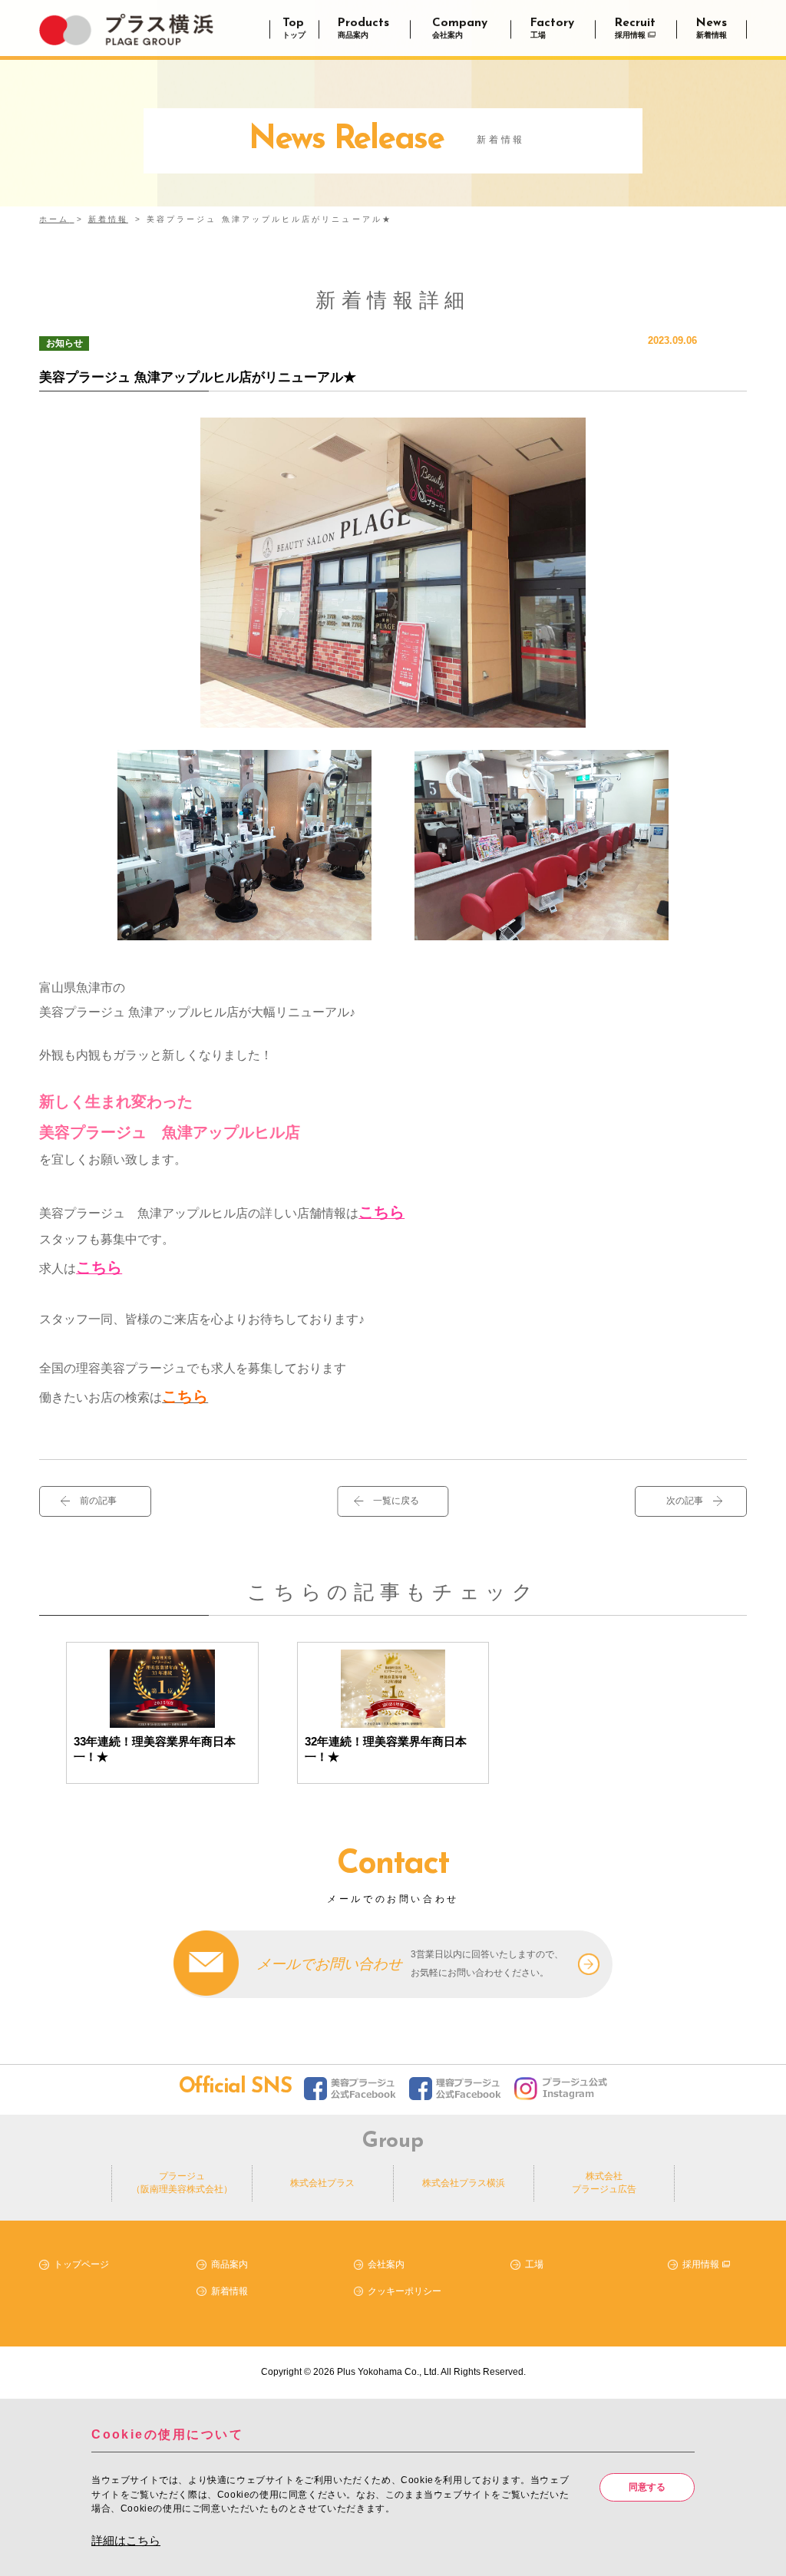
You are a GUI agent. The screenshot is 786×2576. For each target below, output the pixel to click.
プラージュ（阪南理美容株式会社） (182, 2183)
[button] (393, 1501)
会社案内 (386, 2264)
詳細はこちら (126, 2540)
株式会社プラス (322, 2183)
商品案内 (230, 2264)
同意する (647, 2487)
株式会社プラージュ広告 (604, 2183)
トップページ (81, 2264)
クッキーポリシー (405, 2290)
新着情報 (230, 2290)
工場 (534, 2264)
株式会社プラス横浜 (464, 2183)
